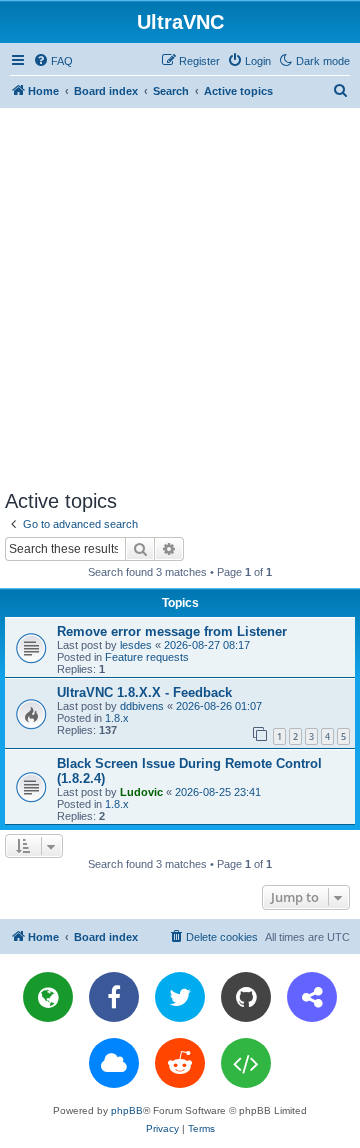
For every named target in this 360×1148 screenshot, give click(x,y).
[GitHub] (246, 997)
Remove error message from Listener (172, 631)
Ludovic (141, 792)
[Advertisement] (180, 298)
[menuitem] (53, 61)
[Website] (48, 997)
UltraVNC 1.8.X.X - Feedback (144, 692)
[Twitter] (180, 997)
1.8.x (117, 718)
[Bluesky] (114, 1063)
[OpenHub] (246, 1063)
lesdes (136, 645)
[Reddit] (180, 1063)
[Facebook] (114, 997)
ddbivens (142, 706)
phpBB (127, 1110)
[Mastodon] (312, 997)
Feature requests (147, 657)
